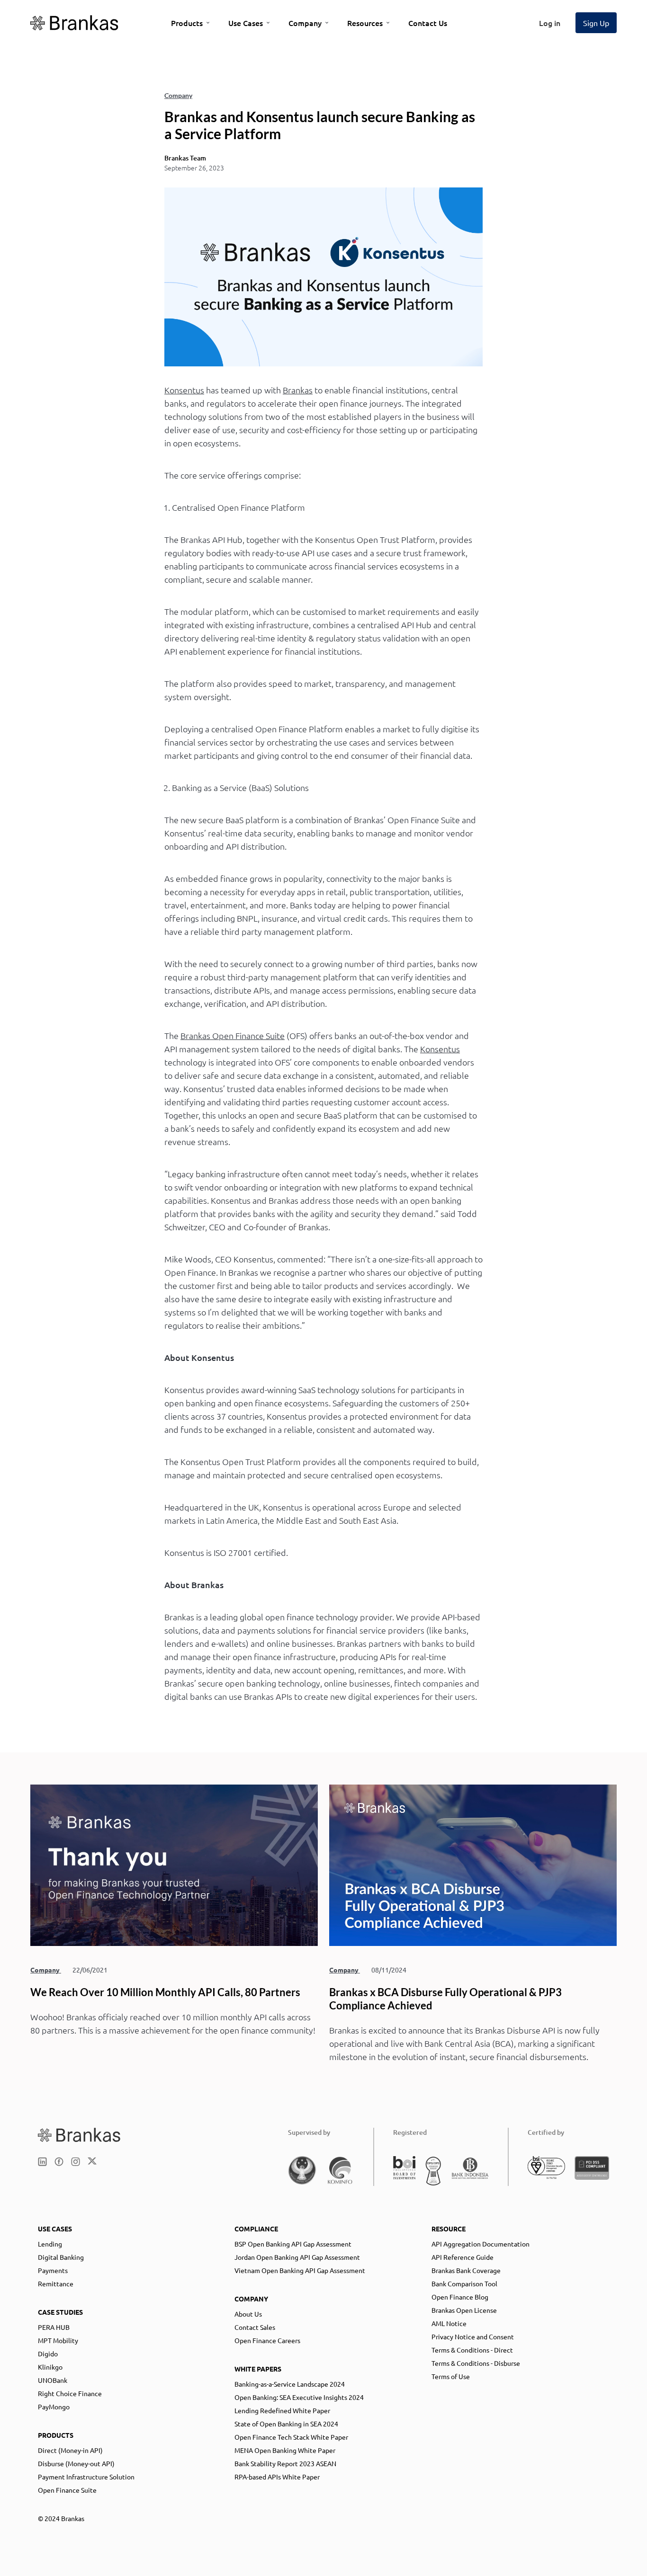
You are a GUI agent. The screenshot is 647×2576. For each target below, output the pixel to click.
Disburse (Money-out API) (76, 2463)
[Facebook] (59, 2162)
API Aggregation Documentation (481, 2244)
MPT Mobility (58, 2340)
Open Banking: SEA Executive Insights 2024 (299, 2397)
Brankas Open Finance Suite (233, 1035)
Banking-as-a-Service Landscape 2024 (290, 2384)
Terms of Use (451, 2376)
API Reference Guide (463, 2257)
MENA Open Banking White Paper (285, 2450)
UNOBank (53, 2380)
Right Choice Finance (70, 2393)
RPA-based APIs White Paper (277, 2477)
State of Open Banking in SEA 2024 (286, 2424)
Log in (550, 23)
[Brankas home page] (80, 2135)
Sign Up (596, 23)
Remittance (56, 2283)
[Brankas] (75, 23)
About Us (248, 2314)
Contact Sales (255, 2327)
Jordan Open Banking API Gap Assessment (297, 2257)
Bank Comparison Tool (464, 2283)
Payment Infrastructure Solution (86, 2477)
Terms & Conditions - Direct (472, 2350)
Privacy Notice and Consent (473, 2336)
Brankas (298, 390)
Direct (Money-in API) (70, 2450)
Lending (50, 2244)
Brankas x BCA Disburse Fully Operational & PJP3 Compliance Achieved (445, 1999)
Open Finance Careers (267, 2340)
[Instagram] (76, 2162)
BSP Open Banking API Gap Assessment (293, 2244)
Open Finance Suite (67, 2490)
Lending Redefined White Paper (282, 2410)
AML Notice (449, 2323)
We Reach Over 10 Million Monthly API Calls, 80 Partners (165, 1992)
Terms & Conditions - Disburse (476, 2363)
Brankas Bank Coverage (466, 2270)
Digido (48, 2354)
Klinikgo (50, 2367)
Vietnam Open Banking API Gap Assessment (300, 2270)
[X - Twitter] (92, 2162)
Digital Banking (61, 2257)
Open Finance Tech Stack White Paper (291, 2437)
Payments (53, 2270)
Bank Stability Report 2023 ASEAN (285, 2463)
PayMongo (54, 2407)
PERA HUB (54, 2327)
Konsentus (184, 390)
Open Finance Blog (460, 2297)
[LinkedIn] (42, 2162)
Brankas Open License (464, 2310)
